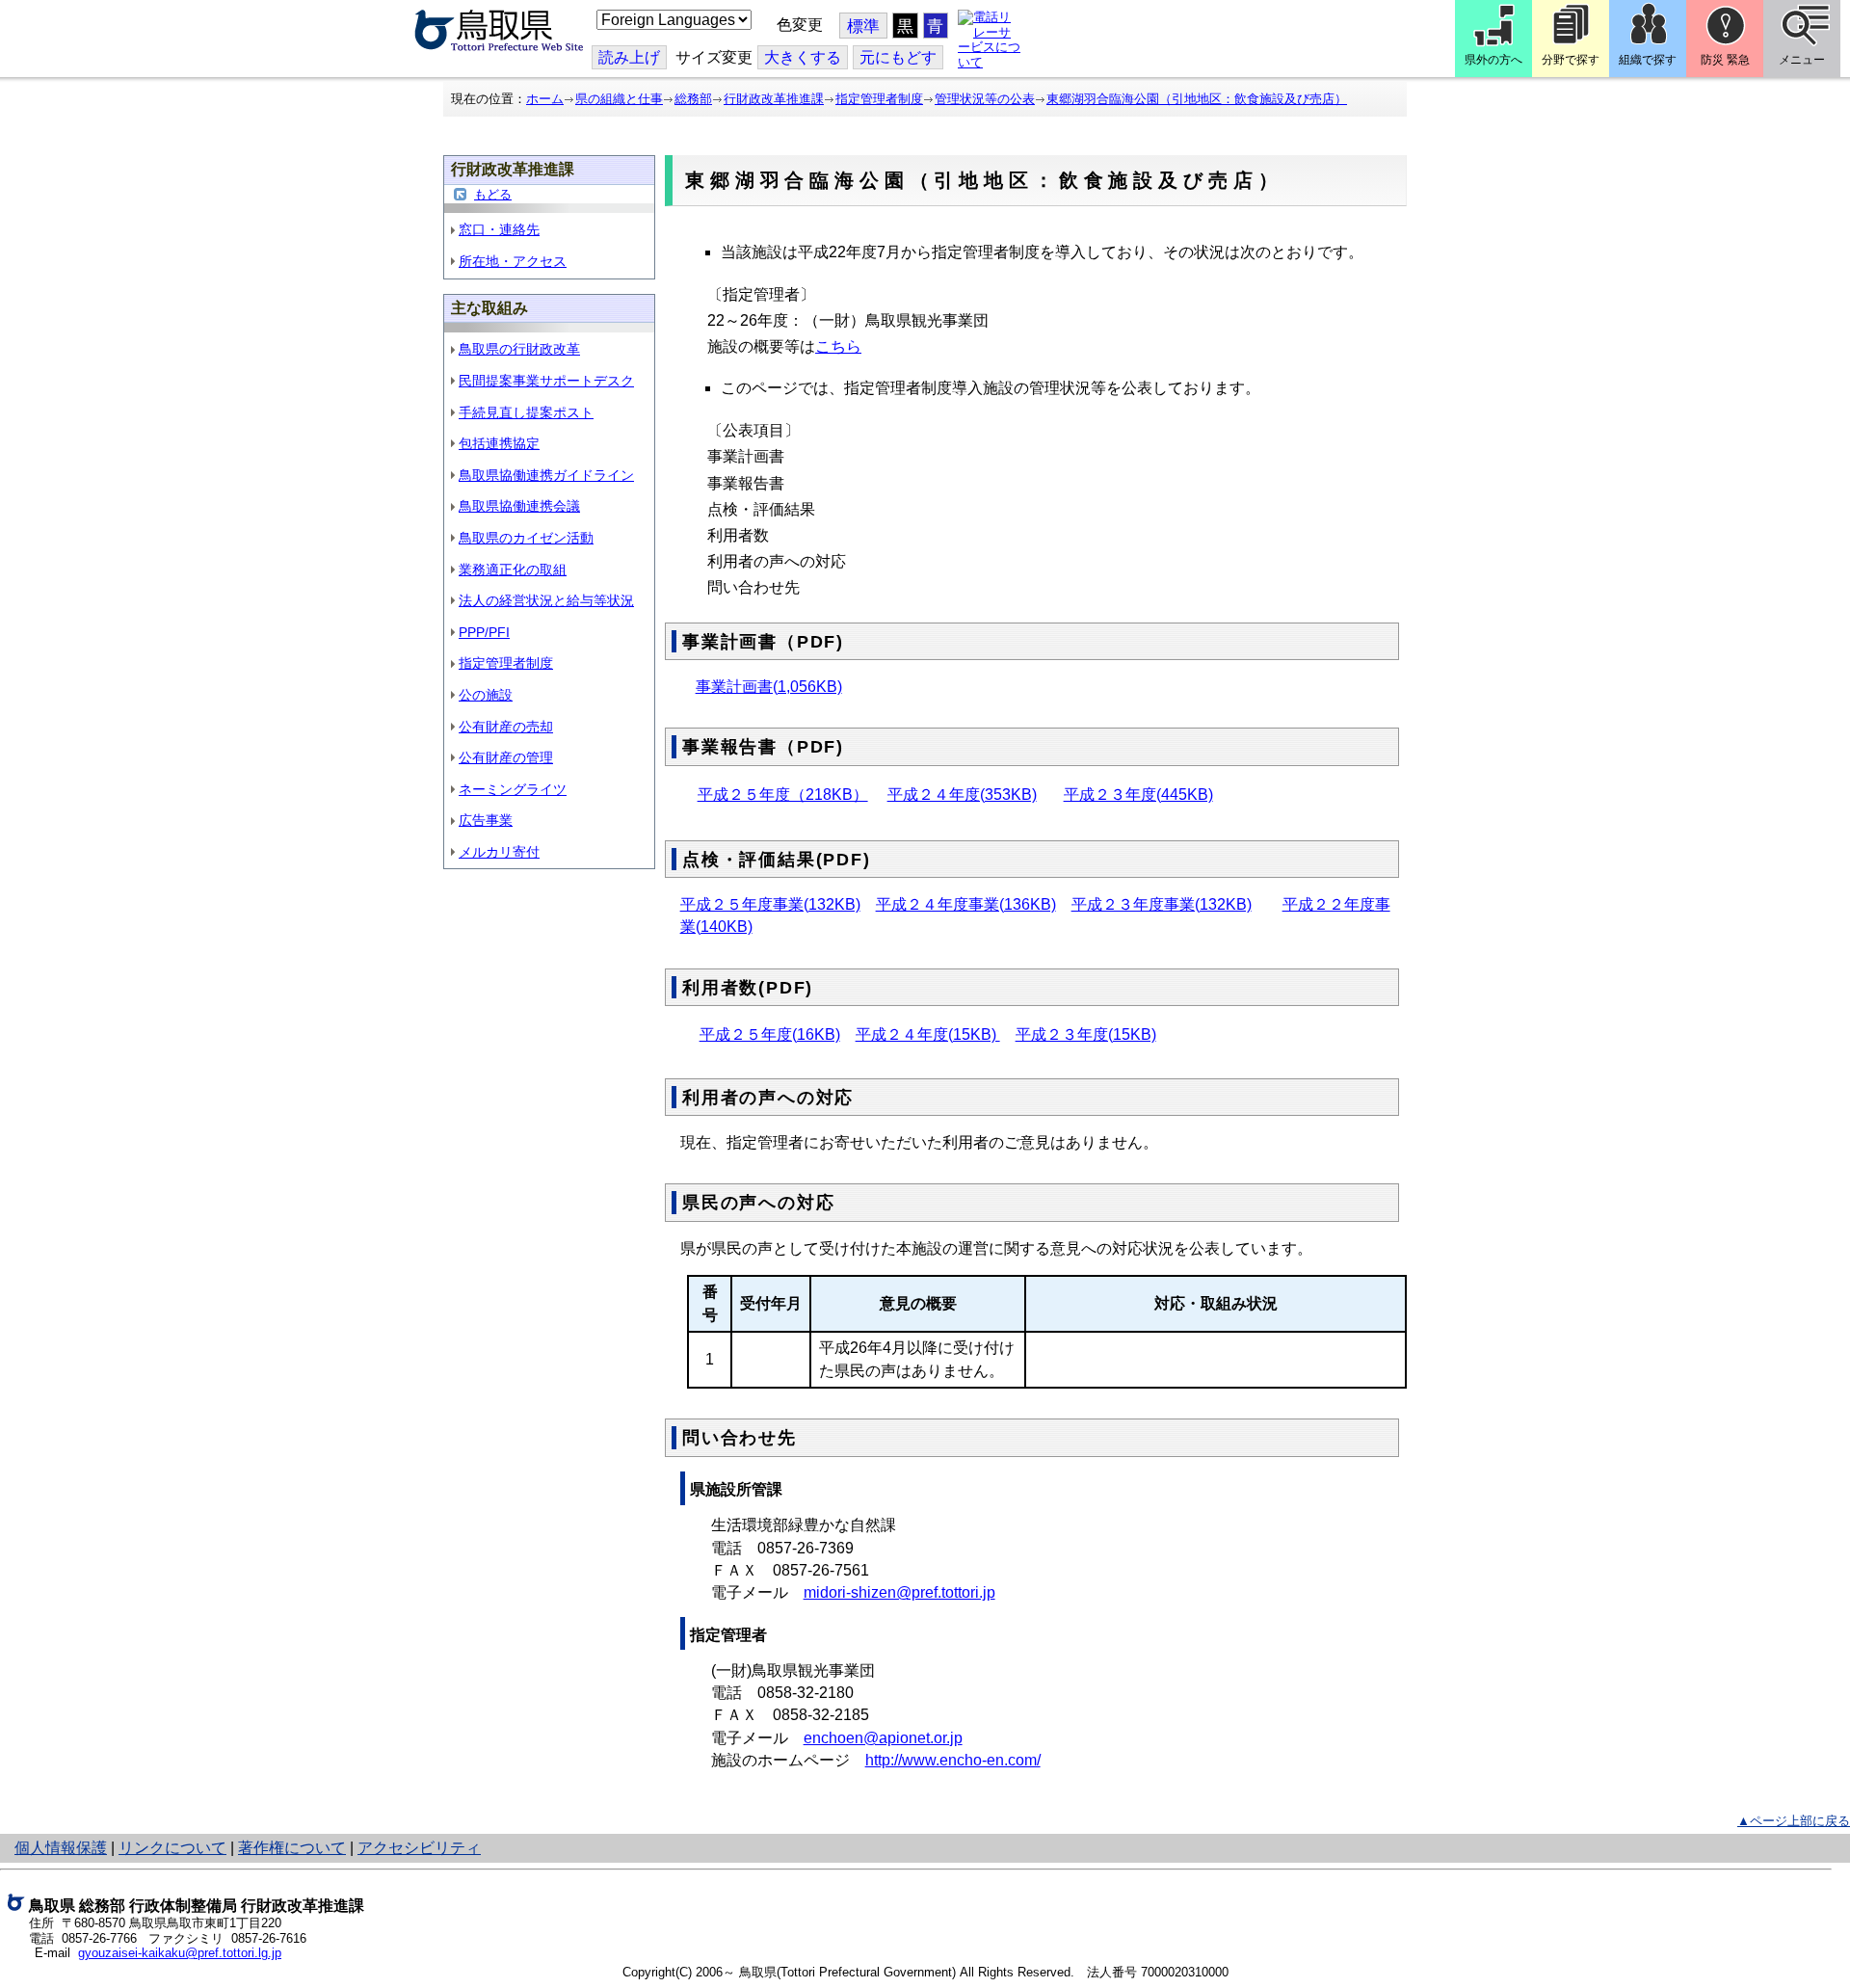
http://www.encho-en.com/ (953, 1760)
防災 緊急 (1725, 60)
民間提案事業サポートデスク (546, 381)
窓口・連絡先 (499, 229)
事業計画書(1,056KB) (769, 687)
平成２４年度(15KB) (928, 1034)
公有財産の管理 (506, 757)
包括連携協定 (499, 443)
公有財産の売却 (506, 727)
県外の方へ (1493, 60)
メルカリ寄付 (499, 852)
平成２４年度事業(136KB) (966, 904)
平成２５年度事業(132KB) (770, 904)
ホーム (545, 99)
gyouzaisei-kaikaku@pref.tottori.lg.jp (180, 1953)
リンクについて (172, 1848)
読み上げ (629, 57)
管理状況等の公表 (985, 99)
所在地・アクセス (513, 261)
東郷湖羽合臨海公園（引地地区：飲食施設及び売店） (1197, 99)
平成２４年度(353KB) (962, 795)
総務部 (693, 99)
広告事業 (486, 820)
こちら (838, 346)
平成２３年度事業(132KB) (1162, 904)
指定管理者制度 (879, 99)
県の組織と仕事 (619, 99)
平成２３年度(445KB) (1138, 795)
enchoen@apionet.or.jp (883, 1738)
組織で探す (1648, 60)
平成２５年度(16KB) (770, 1034)
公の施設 (486, 695)
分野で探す (1571, 60)
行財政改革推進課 (774, 99)
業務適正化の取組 (513, 570)
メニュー (1802, 60)
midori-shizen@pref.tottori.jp (899, 1592)
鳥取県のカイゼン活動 (526, 538)
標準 (863, 27)
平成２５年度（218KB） (783, 795)
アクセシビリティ (419, 1848)
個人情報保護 (61, 1848)
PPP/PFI (484, 632)
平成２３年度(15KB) (1086, 1034)
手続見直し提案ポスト (526, 412)
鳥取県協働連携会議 (519, 506)
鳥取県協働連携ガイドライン (546, 475)
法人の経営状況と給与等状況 (546, 600)
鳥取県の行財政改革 (519, 349)
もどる (493, 194)
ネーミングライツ (513, 789)
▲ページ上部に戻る (1794, 1821)
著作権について (292, 1848)
